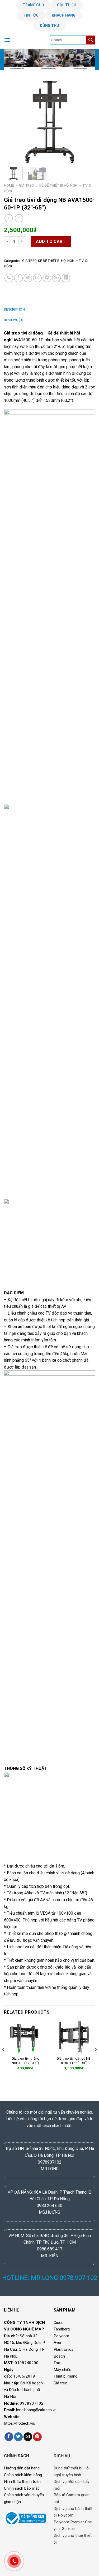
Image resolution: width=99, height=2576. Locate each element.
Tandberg (62, 2329)
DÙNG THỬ (49, 26)
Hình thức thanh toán (22, 2482)
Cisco (59, 2323)
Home (9, 185)
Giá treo (60, 2383)
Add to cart (51, 241)
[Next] (87, 122)
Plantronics (63, 2349)
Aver (58, 2343)
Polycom (61, 2336)
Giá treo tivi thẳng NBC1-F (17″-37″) (25, 2061)
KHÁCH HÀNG (64, 15)
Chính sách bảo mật (21, 2488)
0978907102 (32, 2403)
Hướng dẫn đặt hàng (22, 2468)
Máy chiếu (62, 2370)
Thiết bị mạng (65, 2376)
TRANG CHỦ (33, 5)
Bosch (59, 2356)
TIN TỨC (31, 15)
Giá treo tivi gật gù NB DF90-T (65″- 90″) (74, 2061)
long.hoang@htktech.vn (36, 2410)
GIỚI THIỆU (67, 5)
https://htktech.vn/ (20, 2423)
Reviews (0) (14, 320)
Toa (57, 2363)
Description (14, 309)
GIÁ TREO (27, 185)
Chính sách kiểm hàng (23, 2475)
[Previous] (12, 122)
